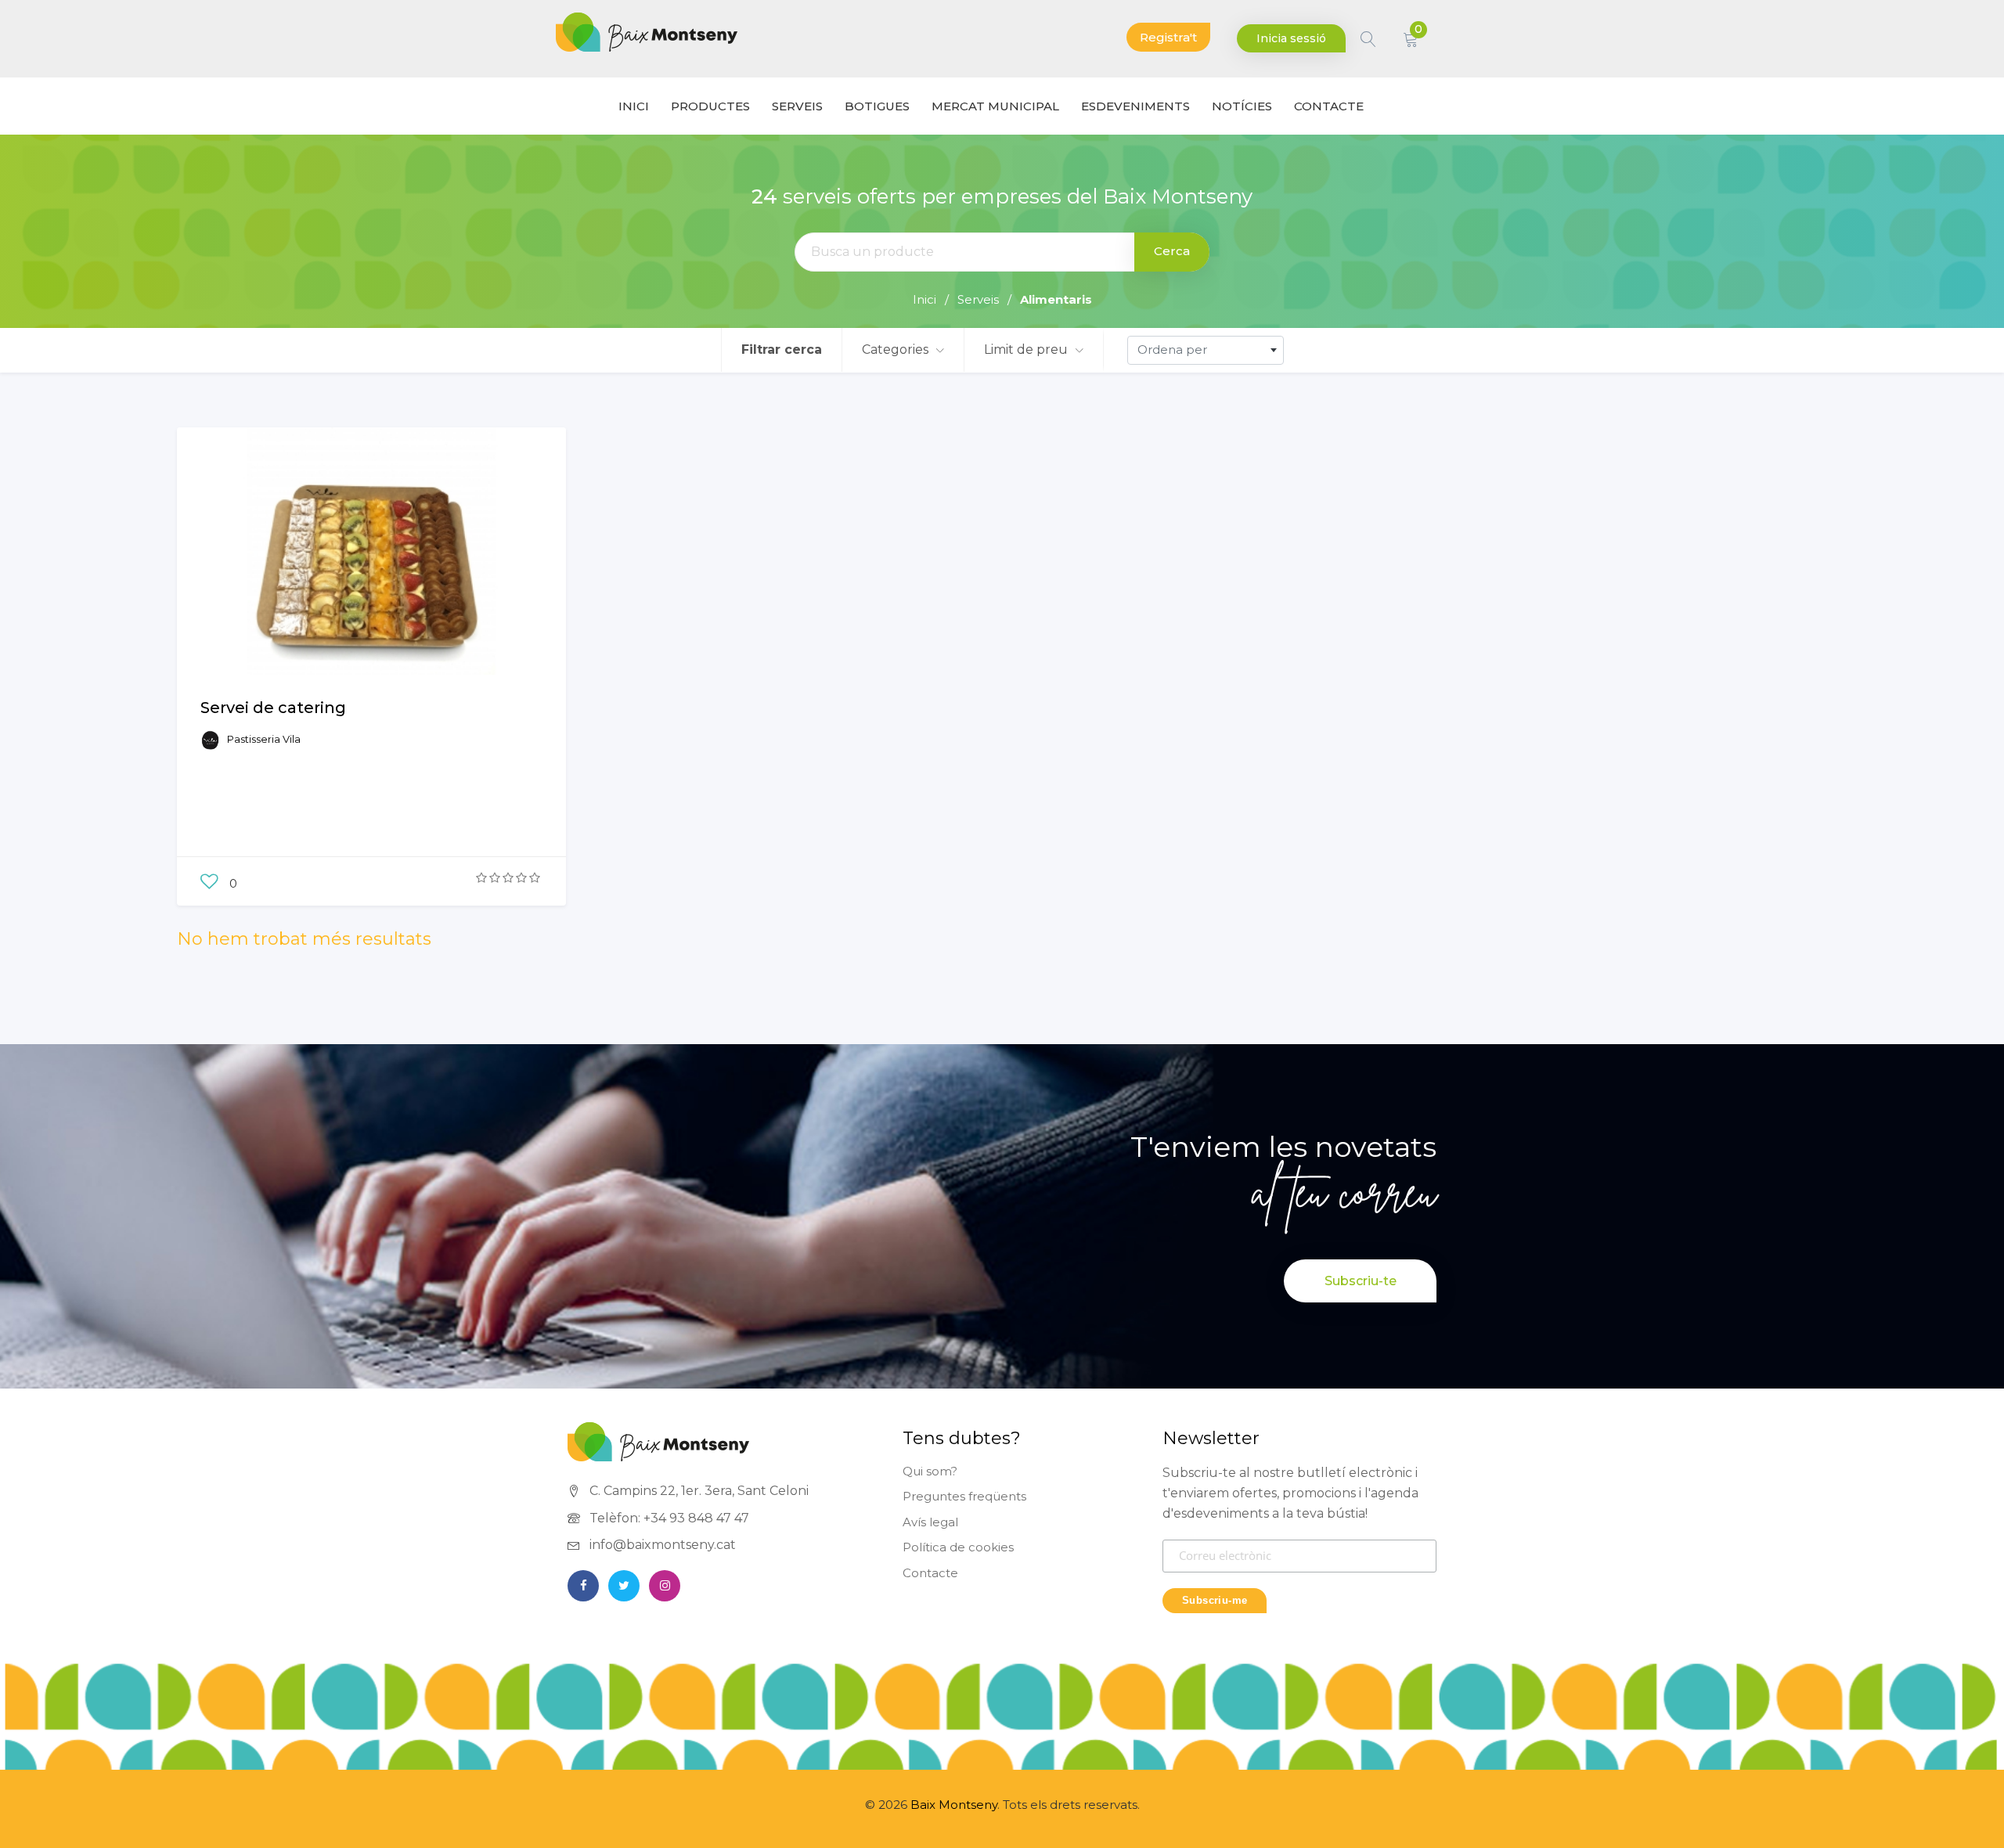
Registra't (1168, 37)
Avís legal (930, 1522)
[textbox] (1206, 350)
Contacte (930, 1573)
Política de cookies (958, 1547)
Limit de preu (1027, 349)
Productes (710, 106)
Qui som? (930, 1471)
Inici (925, 299)
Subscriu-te (1361, 1281)
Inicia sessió (1291, 38)
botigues (877, 106)
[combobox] (1206, 350)
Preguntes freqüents (964, 1496)
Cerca (1172, 251)
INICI (634, 106)
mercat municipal (995, 106)
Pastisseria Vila (264, 739)
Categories (897, 349)
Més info (371, 582)
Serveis (797, 106)
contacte (1329, 106)
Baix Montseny (954, 1805)
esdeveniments (1135, 106)
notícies (1242, 106)
